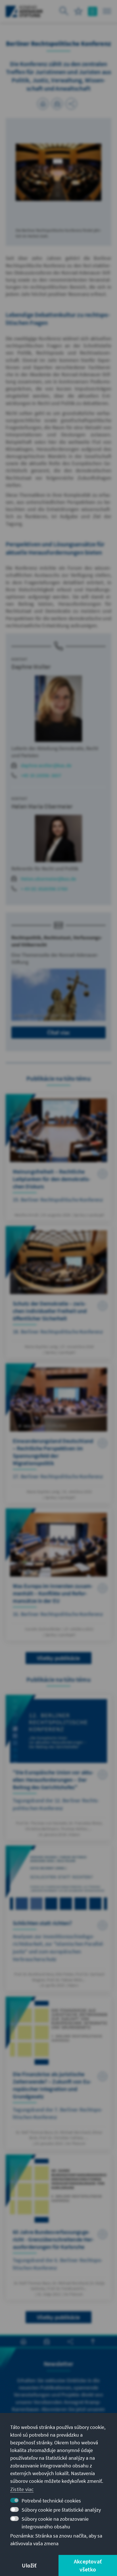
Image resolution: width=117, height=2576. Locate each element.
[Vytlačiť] (43, 104)
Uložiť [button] (29, 2565)
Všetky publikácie (58, 1658)
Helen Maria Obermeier (42, 806)
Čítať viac (59, 1032)
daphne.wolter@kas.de (46, 765)
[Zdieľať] (71, 104)
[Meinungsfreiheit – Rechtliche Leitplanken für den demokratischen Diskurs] (58, 1157)
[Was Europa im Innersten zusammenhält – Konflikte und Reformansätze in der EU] (58, 1575)
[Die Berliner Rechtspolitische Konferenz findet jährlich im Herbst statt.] (58, 172)
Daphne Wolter (31, 667)
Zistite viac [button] (22, 2489)
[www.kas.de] (24, 11)
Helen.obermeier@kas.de (48, 879)
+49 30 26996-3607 (41, 775)
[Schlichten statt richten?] (58, 1918)
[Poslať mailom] (57, 104)
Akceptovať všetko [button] (88, 2565)
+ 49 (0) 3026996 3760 (44, 889)
